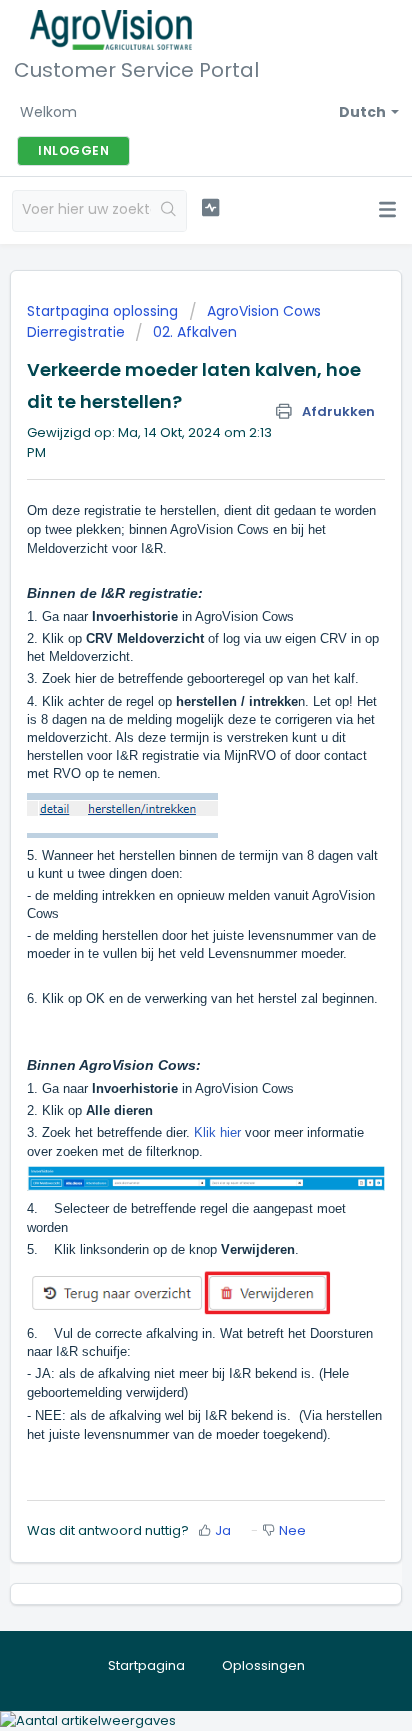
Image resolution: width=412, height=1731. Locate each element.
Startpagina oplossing (104, 311)
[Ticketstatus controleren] (211, 208)
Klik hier (217, 1132)
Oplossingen (263, 1665)
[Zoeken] (168, 211)
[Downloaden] (169, 865)
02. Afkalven (195, 332)
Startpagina (146, 1665)
